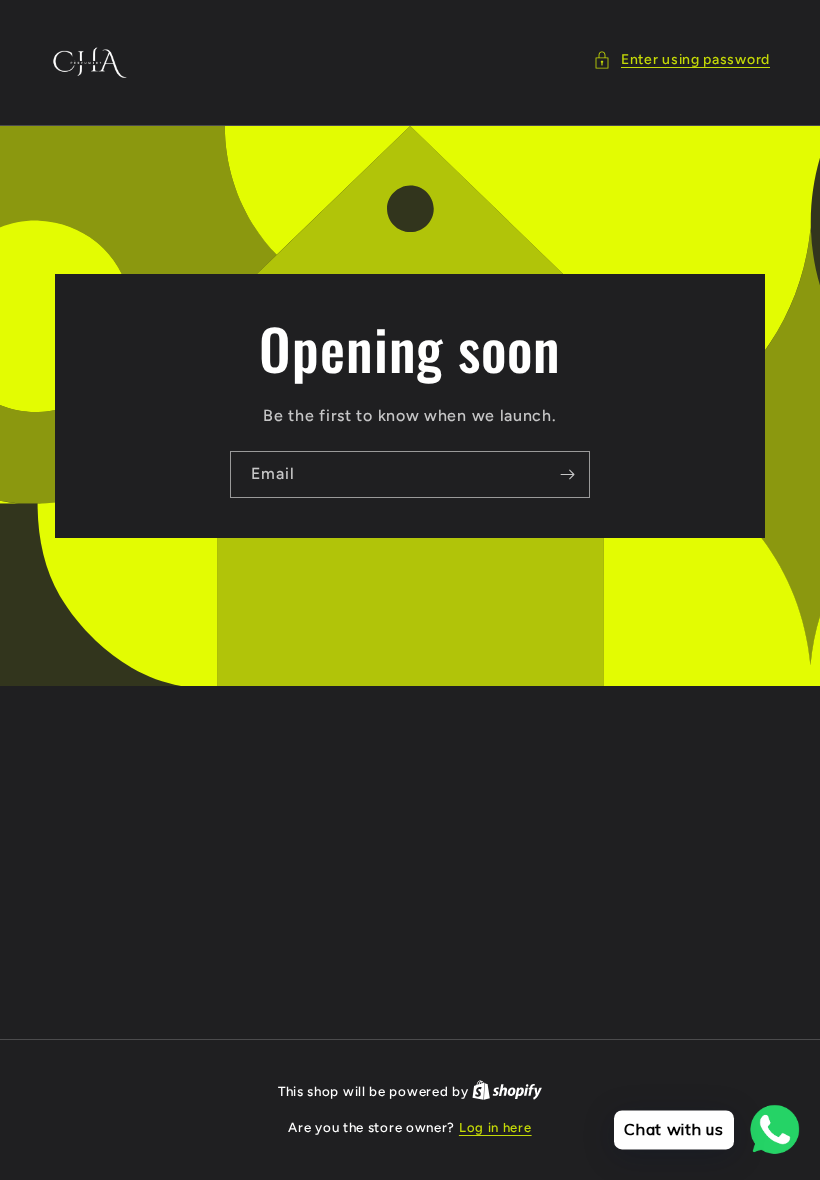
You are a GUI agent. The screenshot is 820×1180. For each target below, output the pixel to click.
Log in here (495, 1127)
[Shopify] (507, 1091)
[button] (681, 59)
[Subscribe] (567, 474)
